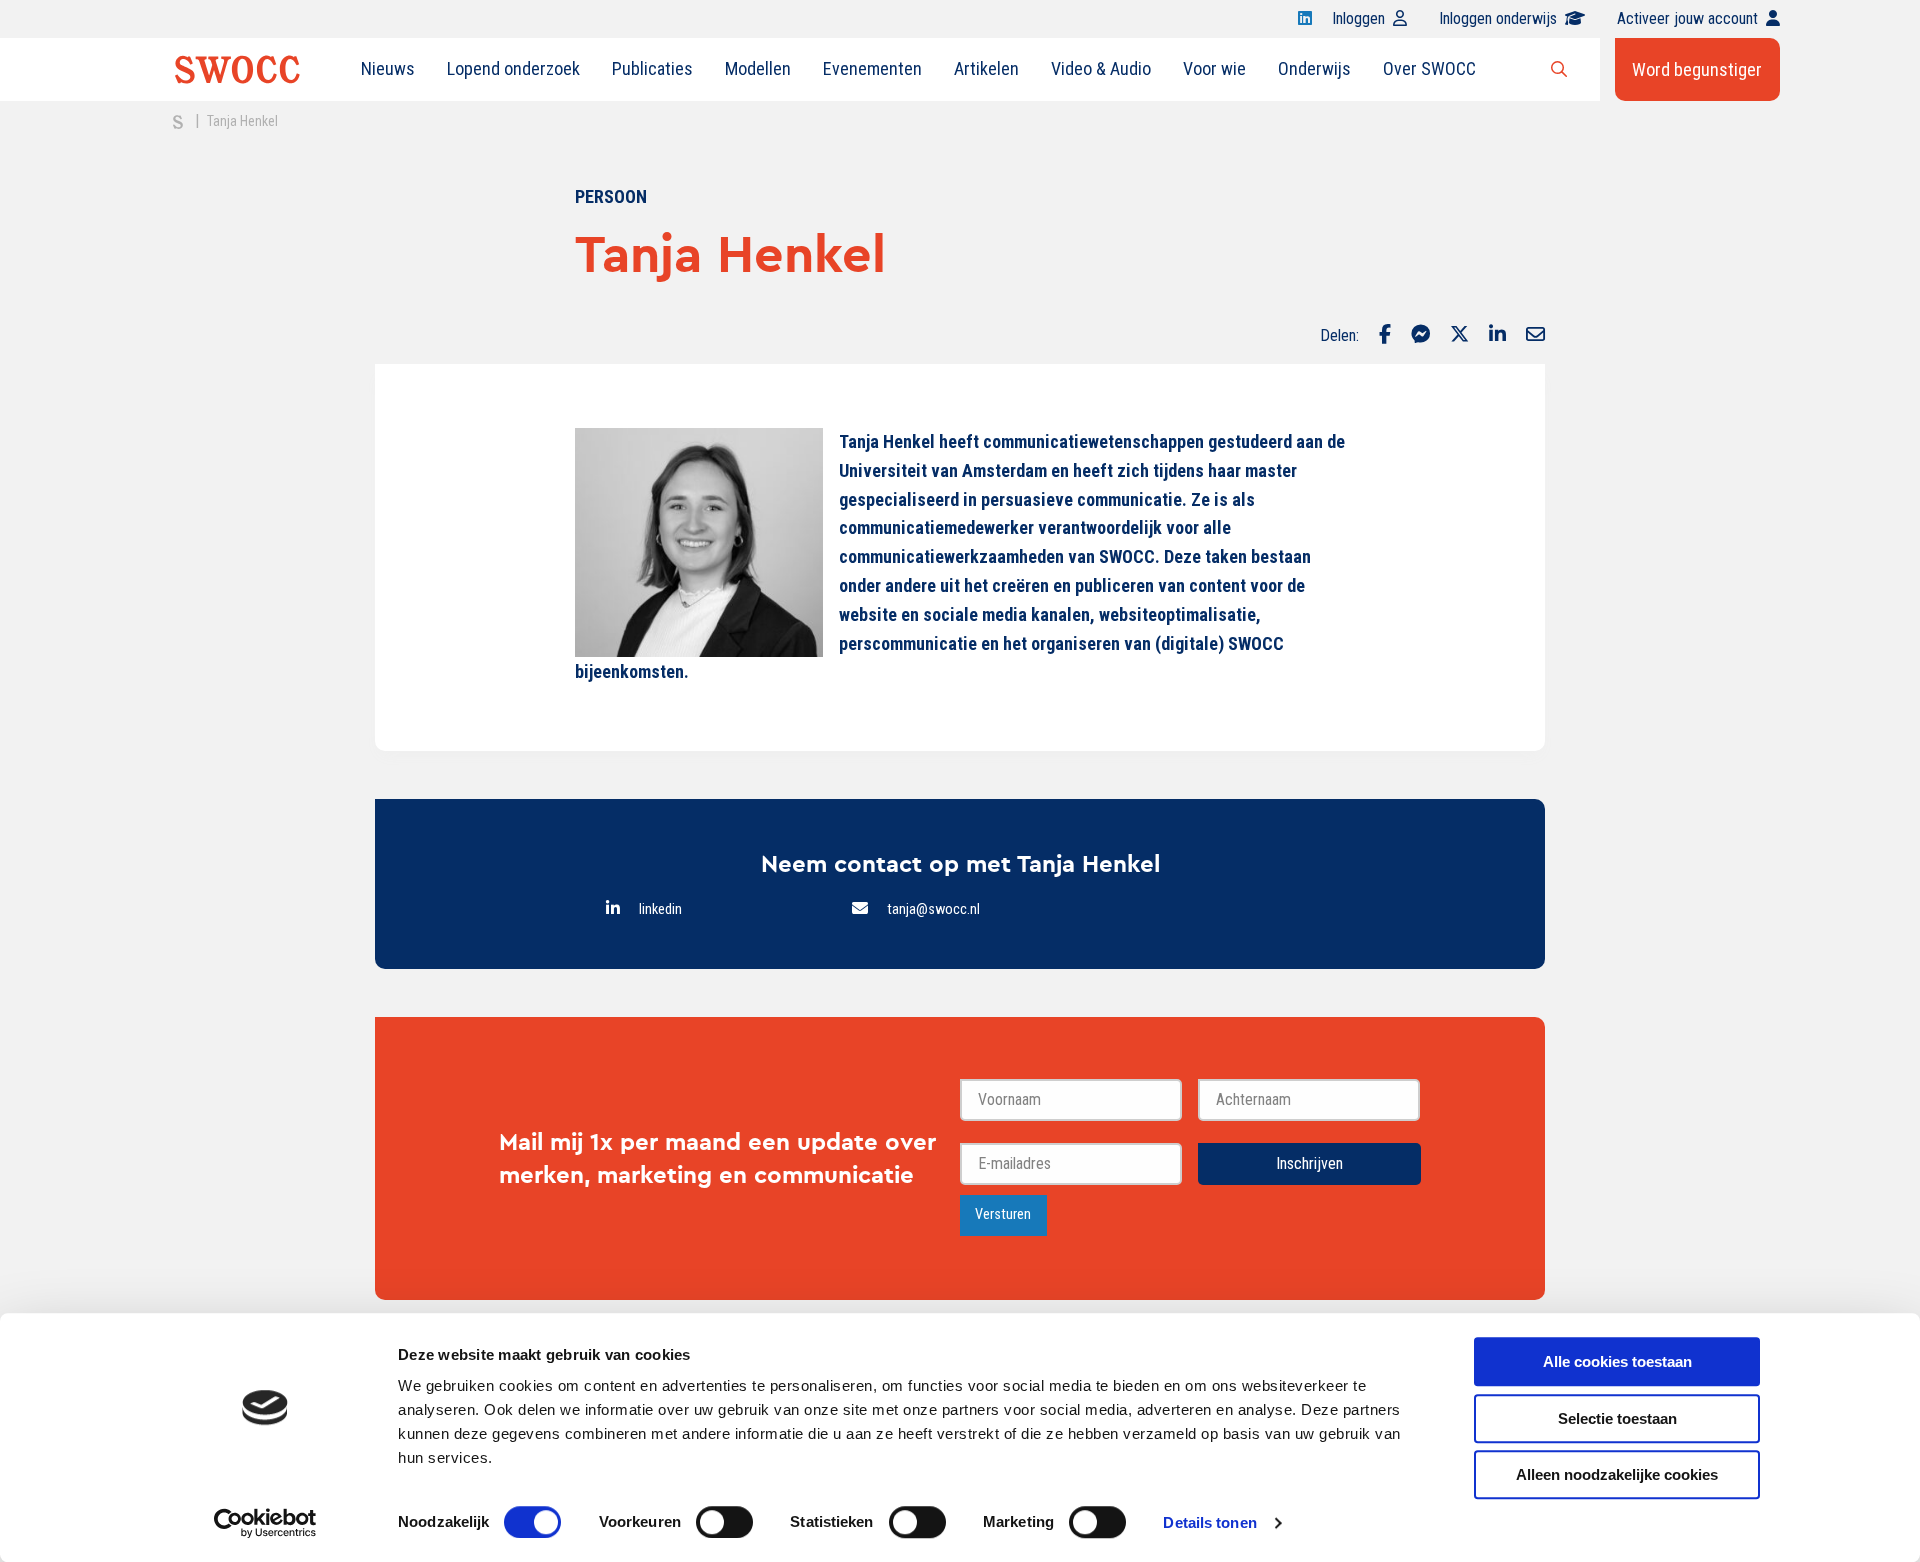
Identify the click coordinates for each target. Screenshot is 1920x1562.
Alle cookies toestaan (1617, 1361)
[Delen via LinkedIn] (1497, 336)
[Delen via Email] (1535, 336)
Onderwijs (1314, 68)
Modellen (758, 68)
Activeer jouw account (1687, 18)
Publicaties (652, 68)
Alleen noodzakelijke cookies (1617, 1474)
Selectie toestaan (1617, 1418)
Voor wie (1214, 68)
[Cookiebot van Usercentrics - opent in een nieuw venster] (265, 1523)
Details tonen (1209, 1522)
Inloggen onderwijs (1498, 18)
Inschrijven (1309, 1163)
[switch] (724, 1522)
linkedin (660, 909)
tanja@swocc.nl (933, 909)
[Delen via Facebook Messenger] (1420, 336)
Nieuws (388, 68)
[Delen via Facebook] (1385, 336)
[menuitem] (388, 69)
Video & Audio (1101, 68)
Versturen (1003, 1214)
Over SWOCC (1429, 68)
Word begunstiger (1697, 69)
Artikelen (986, 68)
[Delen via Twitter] (1459, 336)
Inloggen (1358, 18)
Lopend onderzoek (513, 68)
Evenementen (872, 68)
